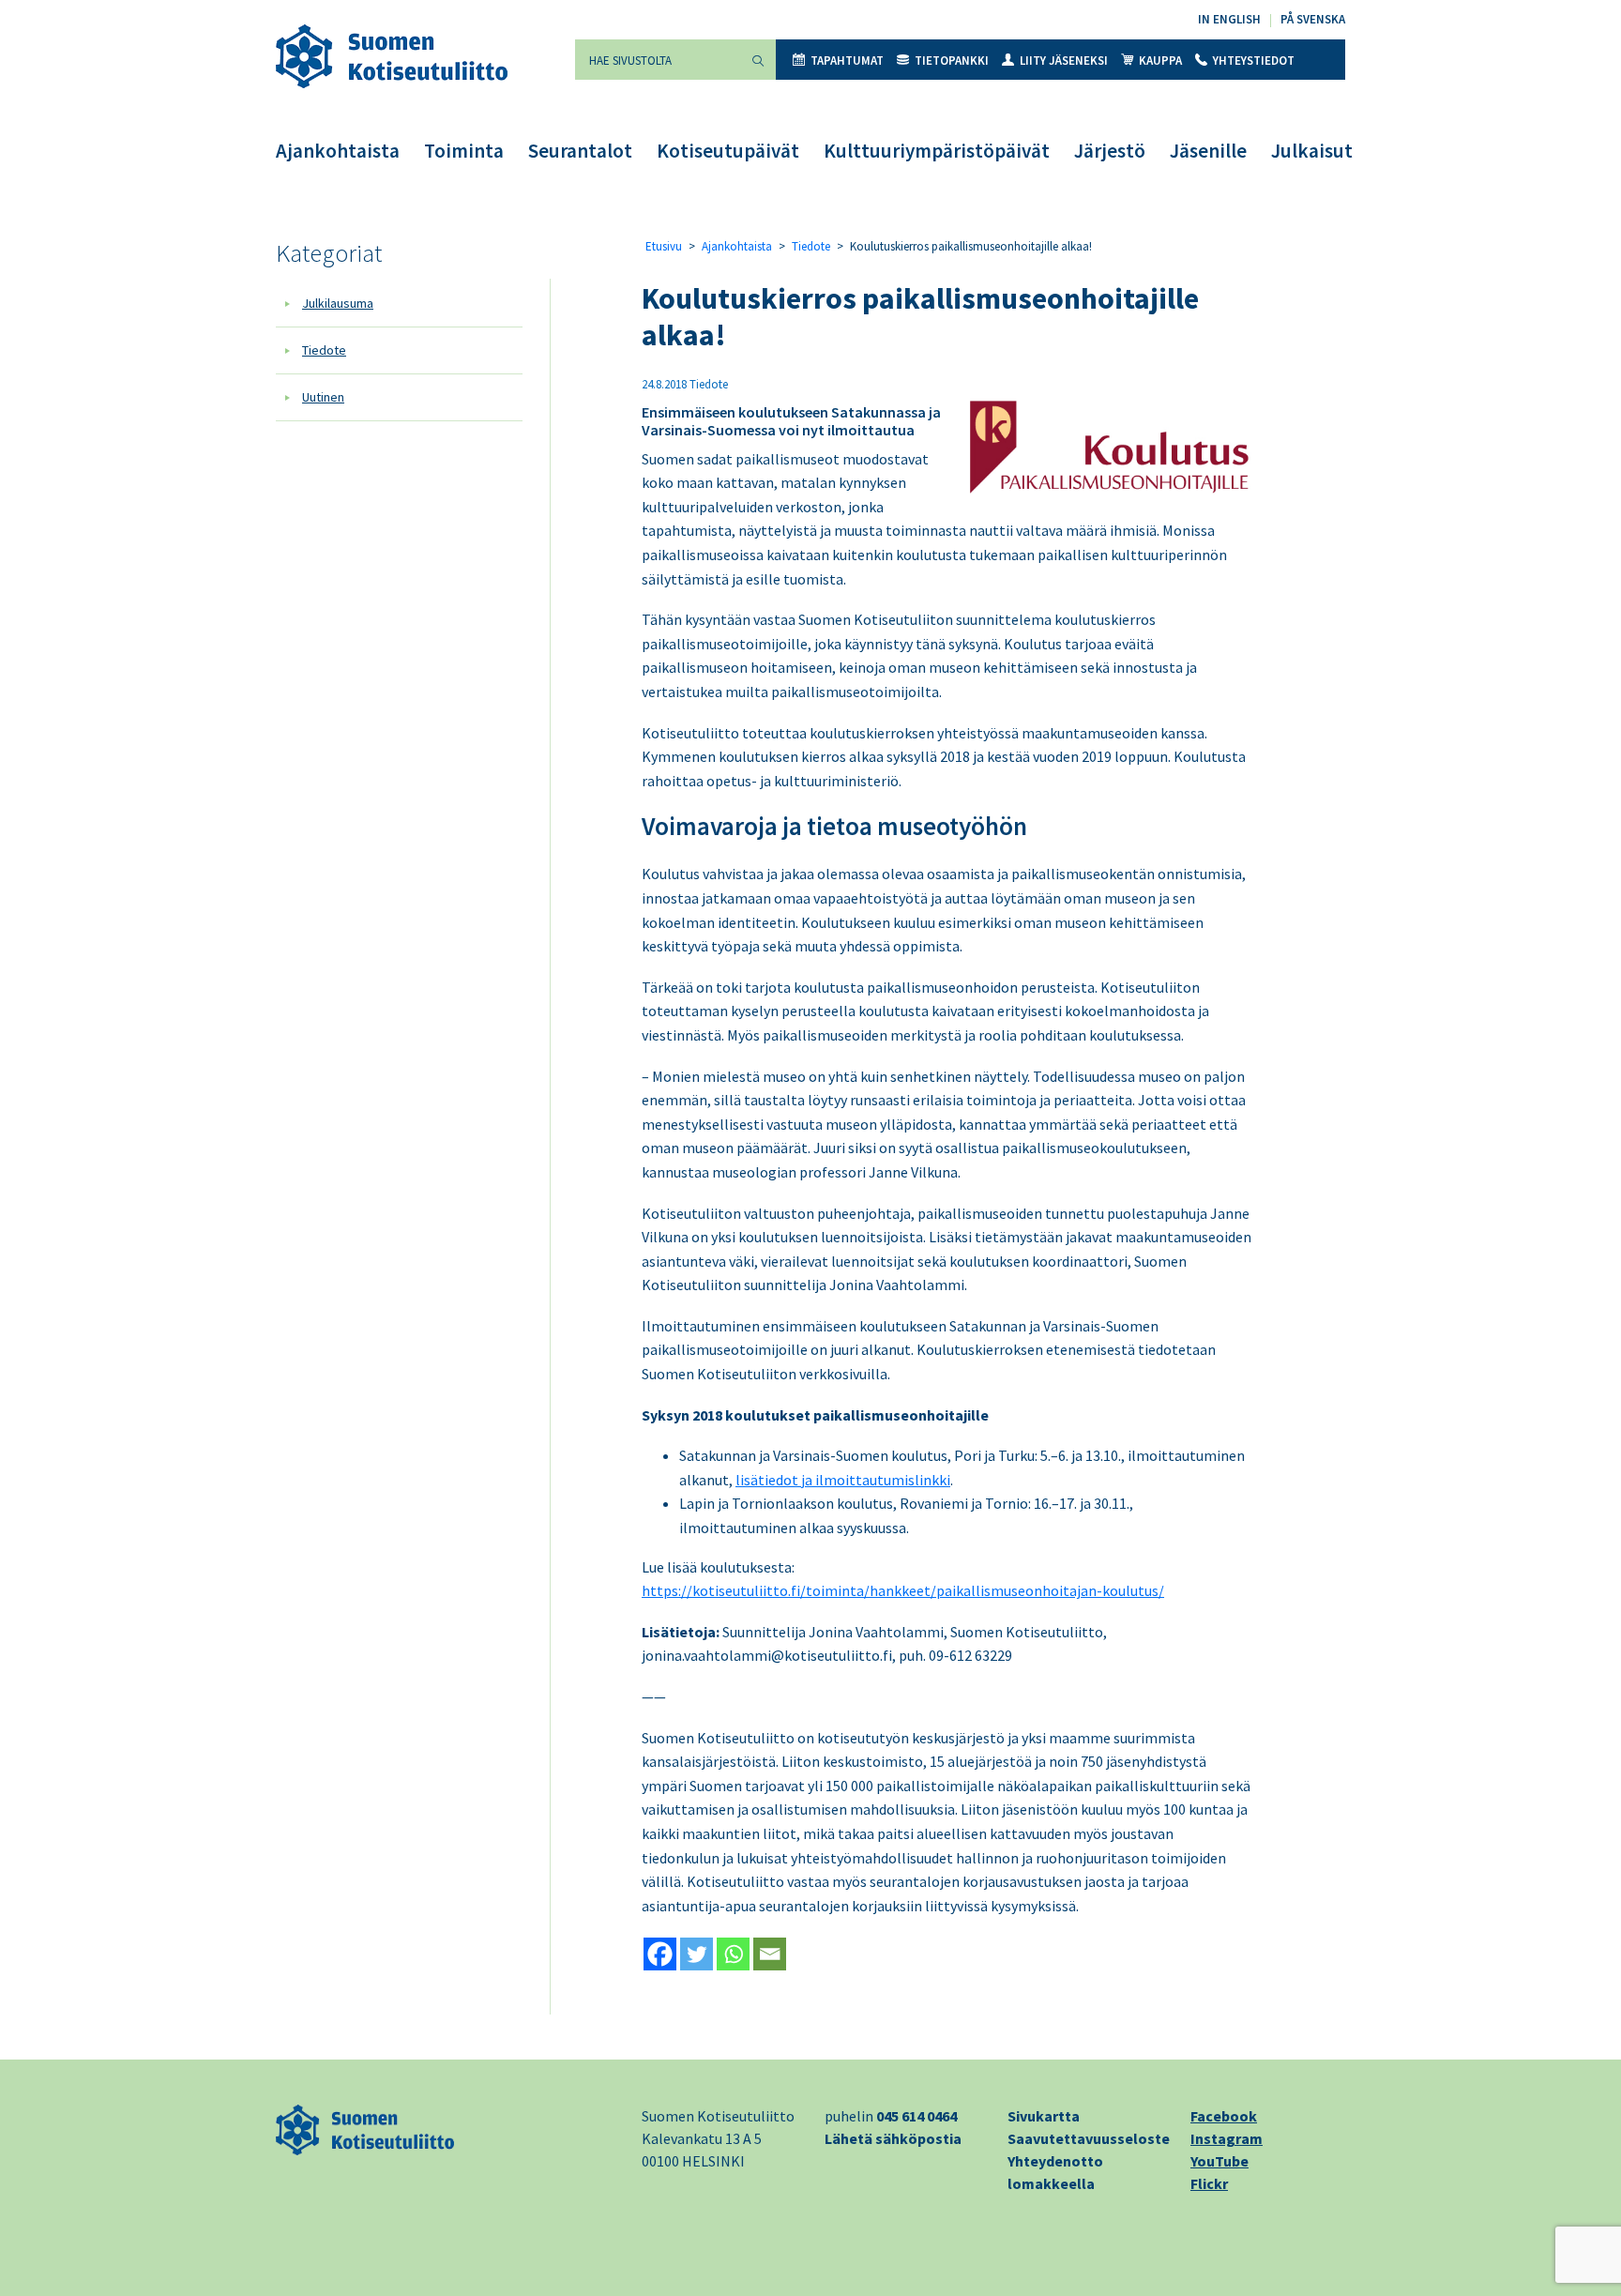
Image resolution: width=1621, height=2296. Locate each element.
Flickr (1209, 2183)
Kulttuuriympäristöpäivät (937, 151)
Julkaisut (1312, 151)
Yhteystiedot (1254, 61)
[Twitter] (697, 1954)
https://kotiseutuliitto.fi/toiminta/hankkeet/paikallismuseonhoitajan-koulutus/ (903, 1590)
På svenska (1313, 19)
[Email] (770, 1954)
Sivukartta (1044, 2116)
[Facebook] (660, 1954)
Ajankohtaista (338, 151)
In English (1229, 19)
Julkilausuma (338, 303)
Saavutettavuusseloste (1089, 2138)
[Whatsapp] (733, 1954)
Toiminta (464, 151)
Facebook (1224, 2116)
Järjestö (1110, 151)
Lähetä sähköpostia (893, 2138)
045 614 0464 (917, 2116)
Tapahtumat (847, 61)
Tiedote (324, 350)
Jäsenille (1208, 151)
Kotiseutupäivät (728, 151)
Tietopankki (952, 61)
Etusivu (664, 246)
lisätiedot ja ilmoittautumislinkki (843, 1480)
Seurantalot (580, 151)
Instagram (1227, 2138)
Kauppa (1160, 61)
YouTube (1220, 2161)
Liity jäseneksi (1064, 61)
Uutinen (323, 397)
